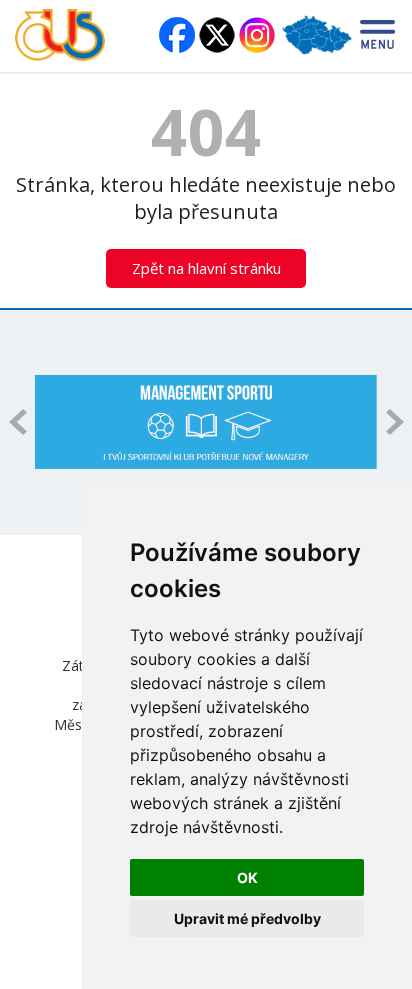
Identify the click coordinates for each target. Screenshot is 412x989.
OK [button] (247, 877)
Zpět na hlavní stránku (206, 268)
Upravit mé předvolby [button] (247, 918)
